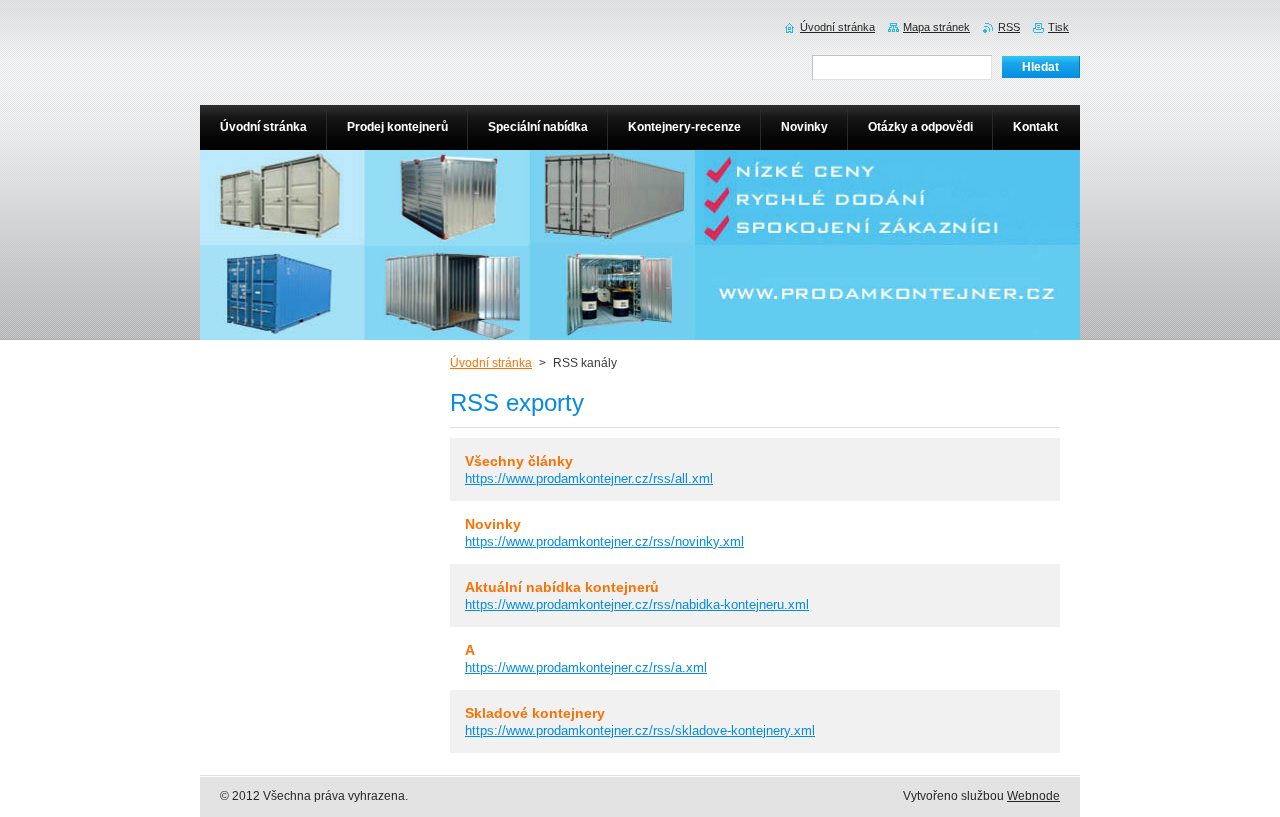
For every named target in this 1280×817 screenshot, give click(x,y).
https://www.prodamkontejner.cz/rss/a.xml (586, 667)
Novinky (493, 524)
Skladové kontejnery (535, 713)
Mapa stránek (936, 27)
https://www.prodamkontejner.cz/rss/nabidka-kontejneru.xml (637, 604)
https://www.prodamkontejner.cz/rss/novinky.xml (604, 541)
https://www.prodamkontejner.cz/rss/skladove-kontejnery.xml (640, 730)
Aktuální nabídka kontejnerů (562, 587)
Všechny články (519, 461)
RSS (1009, 27)
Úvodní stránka (491, 363)
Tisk (1058, 27)
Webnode (1033, 796)
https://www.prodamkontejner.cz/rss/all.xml (589, 478)
